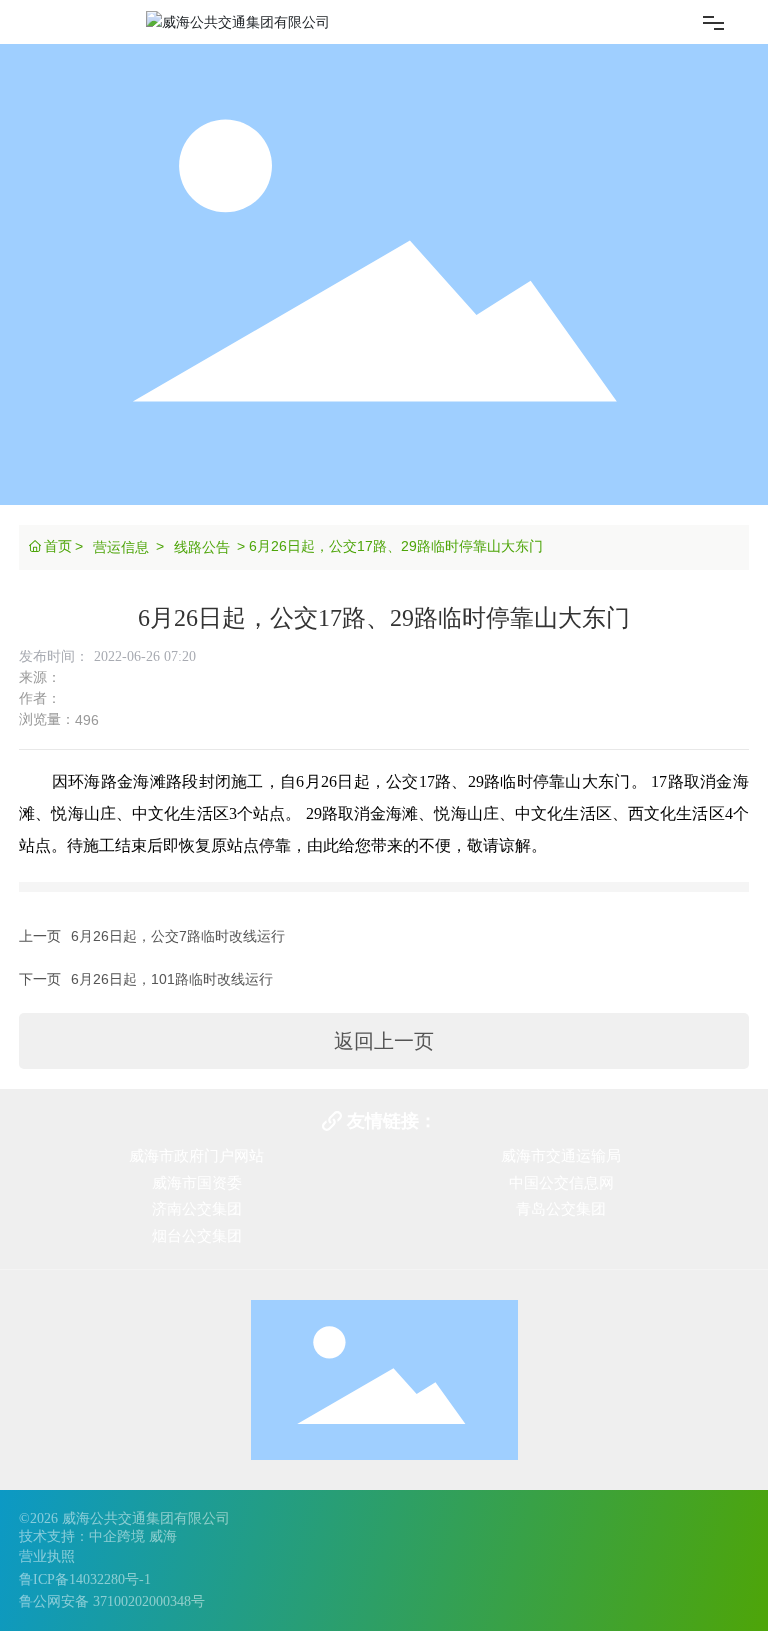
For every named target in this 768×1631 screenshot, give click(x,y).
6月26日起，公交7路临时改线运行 (178, 936)
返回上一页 (384, 1041)
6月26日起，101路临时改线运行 (172, 979)
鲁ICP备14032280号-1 (85, 1579)
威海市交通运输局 (561, 1156)
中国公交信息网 (561, 1183)
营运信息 (121, 547)
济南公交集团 (197, 1209)
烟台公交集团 (197, 1236)
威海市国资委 (197, 1183)
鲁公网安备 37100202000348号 (112, 1601)
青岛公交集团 (561, 1209)
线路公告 (202, 547)
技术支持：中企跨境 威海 (98, 1536)
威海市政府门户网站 (196, 1156)
